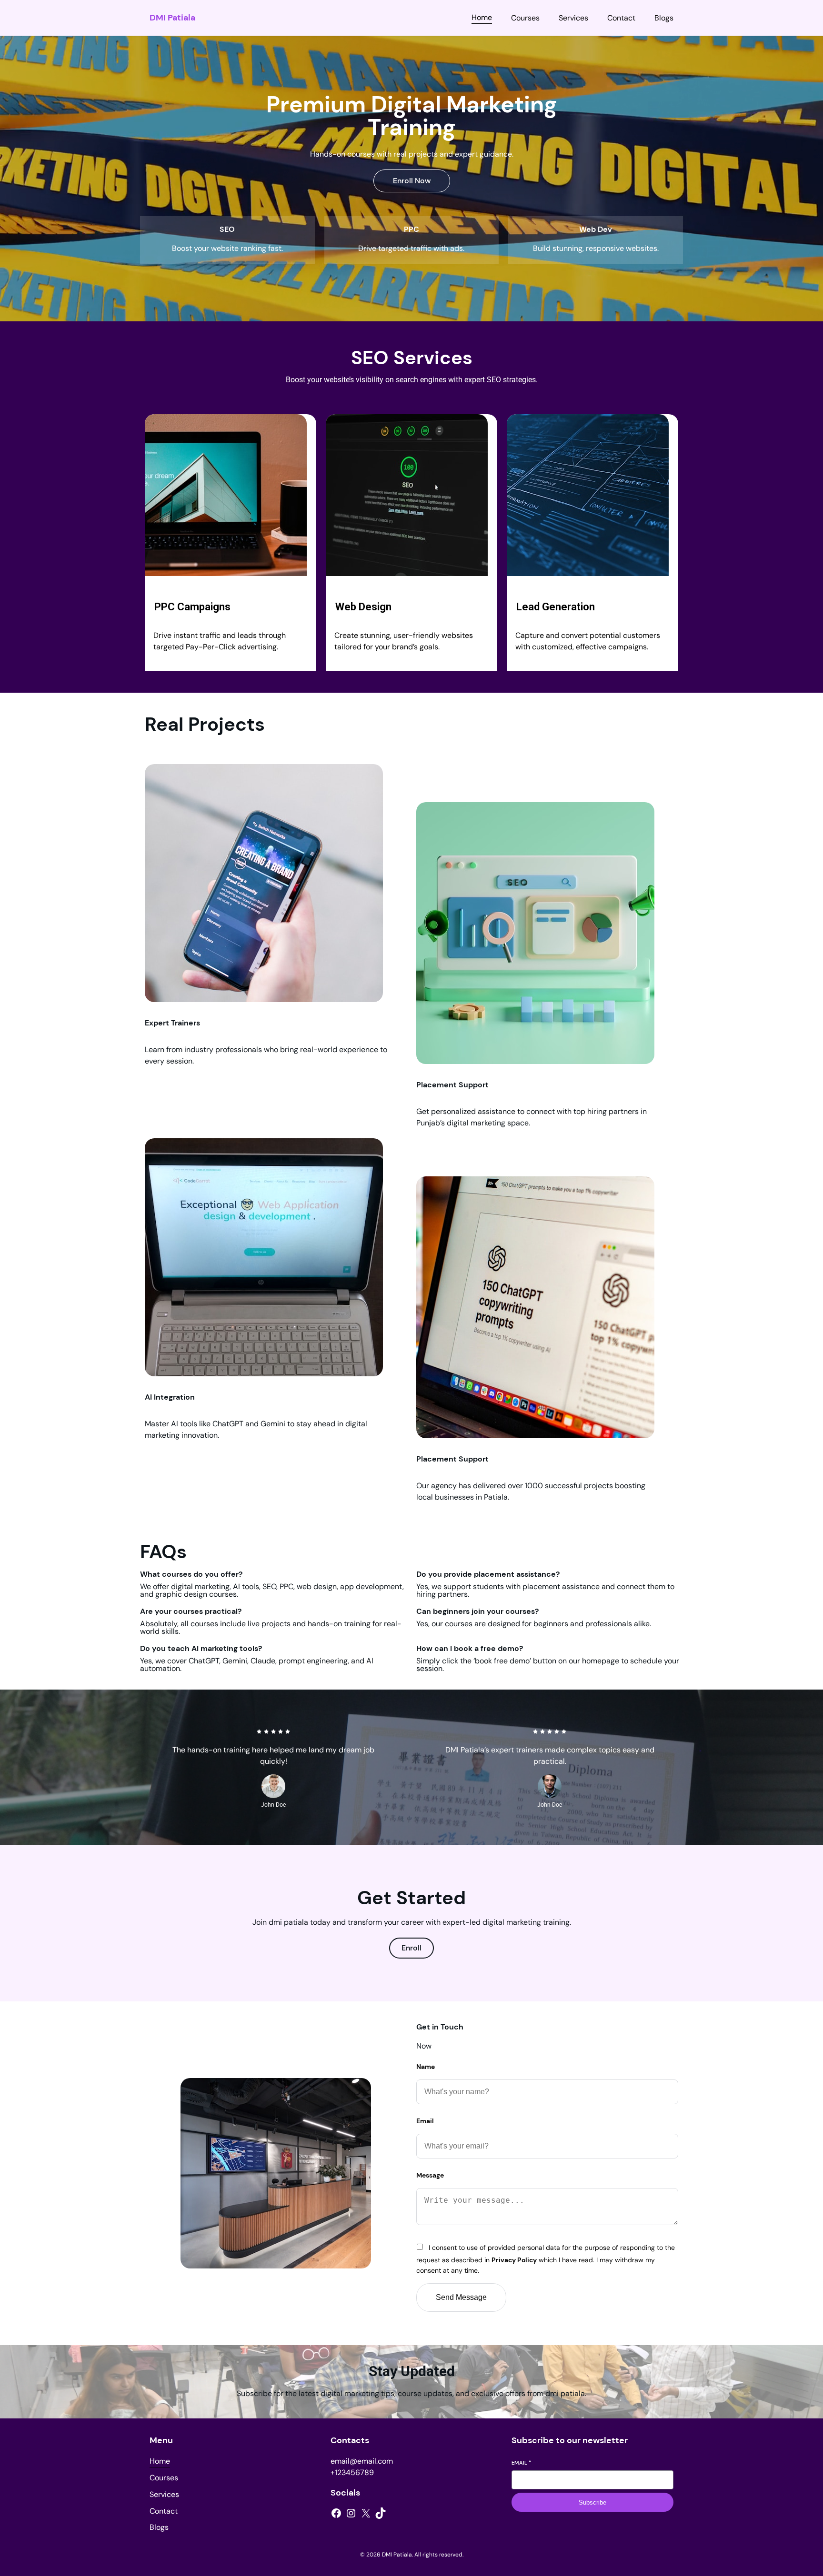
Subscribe (592, 2502)
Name (426, 2067)
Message (430, 2175)
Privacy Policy (514, 2260)
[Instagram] (351, 2513)
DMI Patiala (172, 18)
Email (425, 2121)
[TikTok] (381, 2513)
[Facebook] (336, 2513)
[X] (366, 2513)
